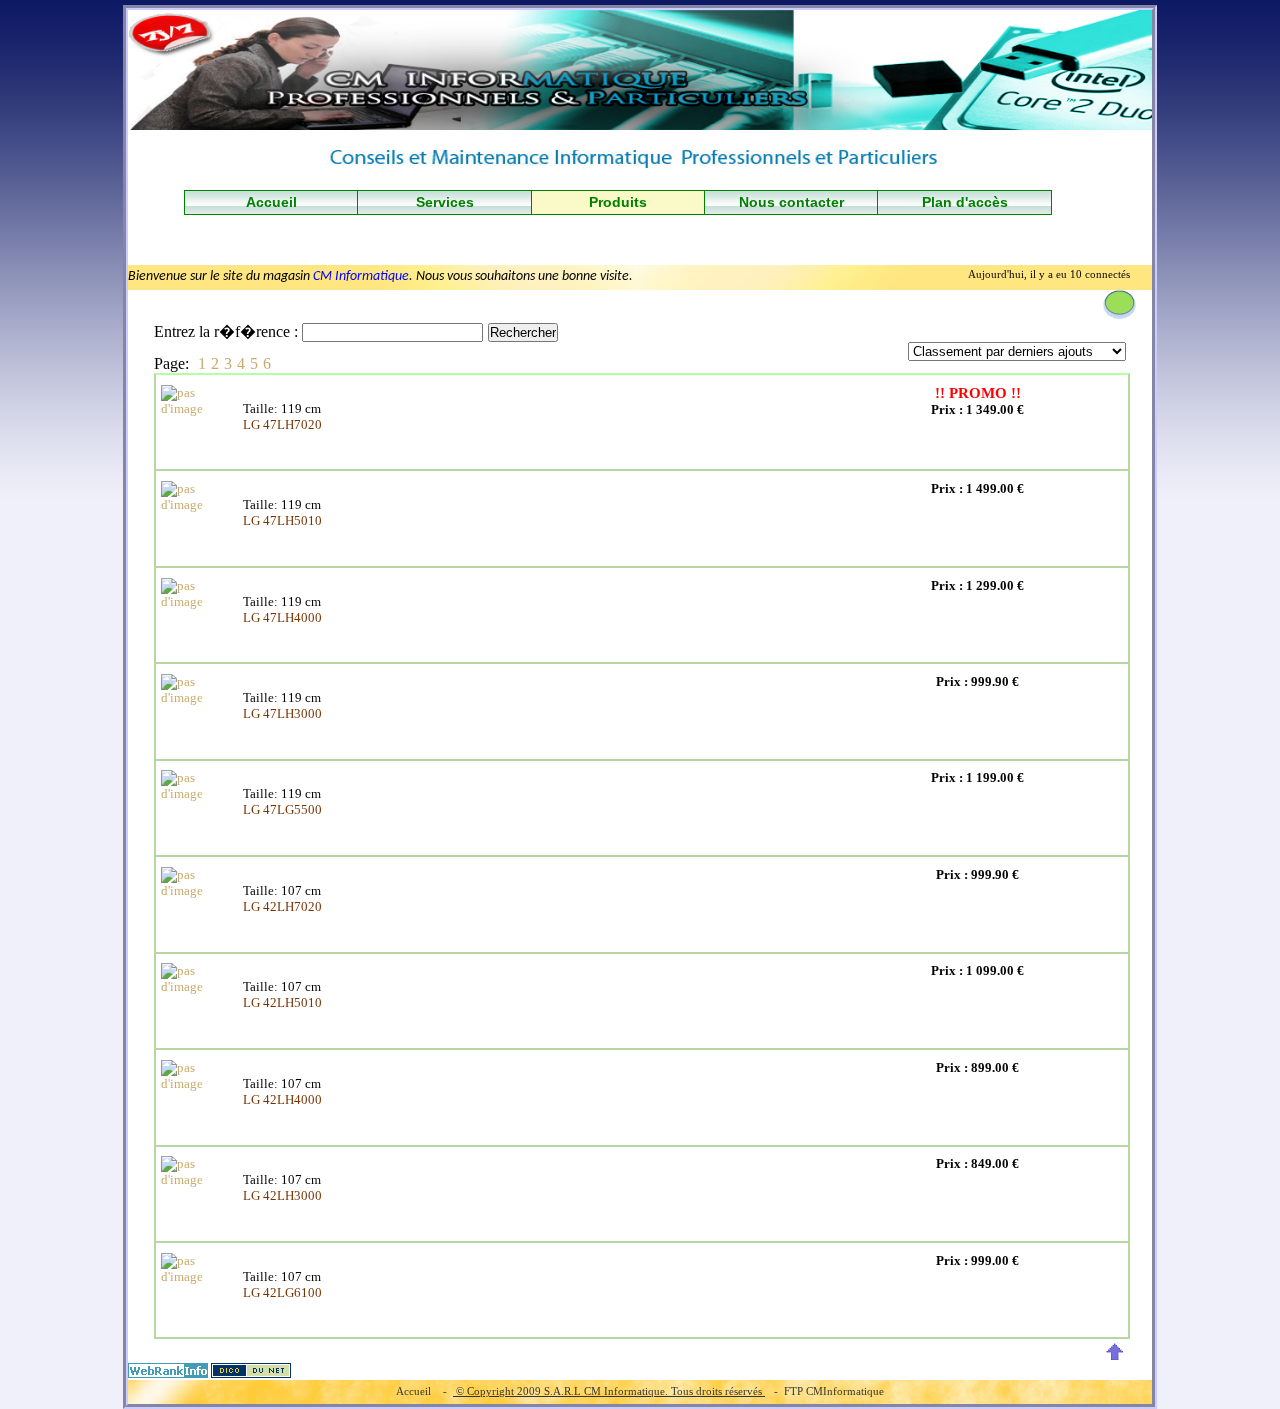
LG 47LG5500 (282, 809)
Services (445, 202)
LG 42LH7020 (282, 906)
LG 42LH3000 (282, 1195)
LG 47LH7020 (282, 424)
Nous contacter (791, 202)
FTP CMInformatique (834, 1391)
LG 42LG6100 (282, 1292)
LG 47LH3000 (282, 713)
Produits (618, 202)
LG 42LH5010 (282, 1002)
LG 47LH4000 (282, 617)
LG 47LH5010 (282, 520)
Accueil (271, 202)
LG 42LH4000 (282, 1099)
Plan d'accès (965, 202)
